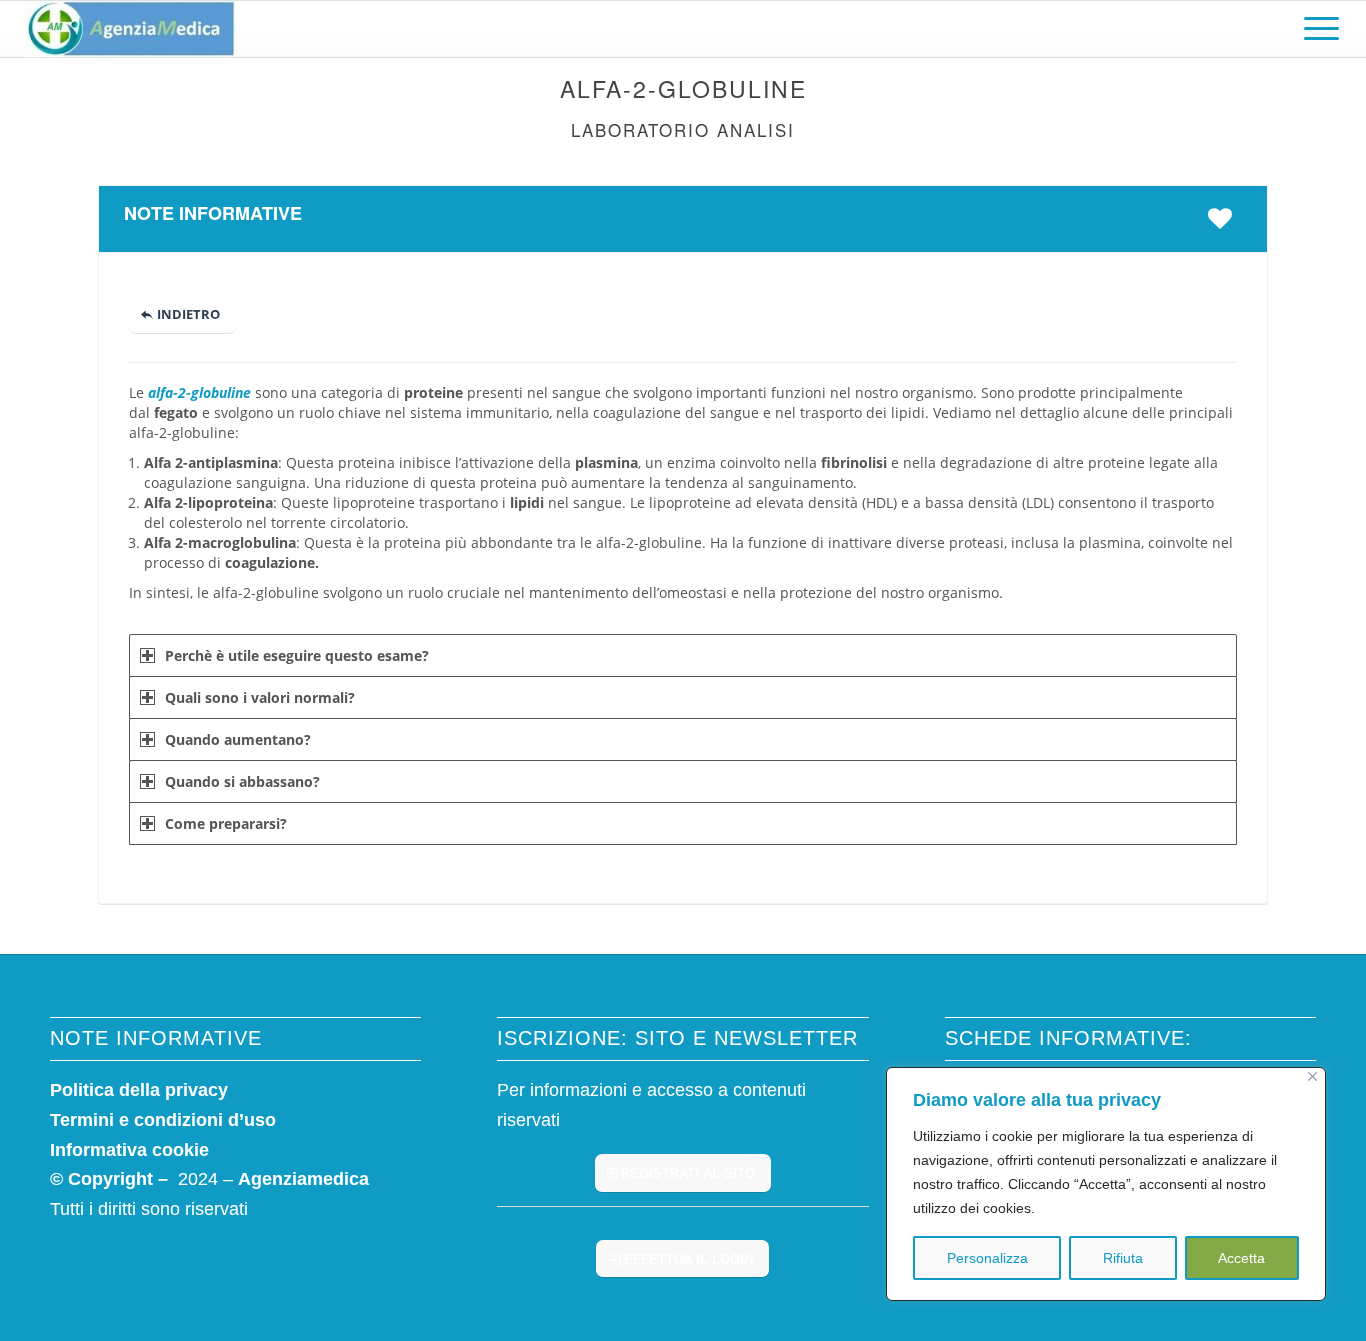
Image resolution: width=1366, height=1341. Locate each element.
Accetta (1241, 1258)
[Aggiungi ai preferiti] (1225, 218)
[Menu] (1315, 29)
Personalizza (987, 1258)
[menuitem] (1315, 29)
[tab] (683, 655)
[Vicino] (1312, 1076)
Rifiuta (1123, 1258)
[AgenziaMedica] (130, 29)
